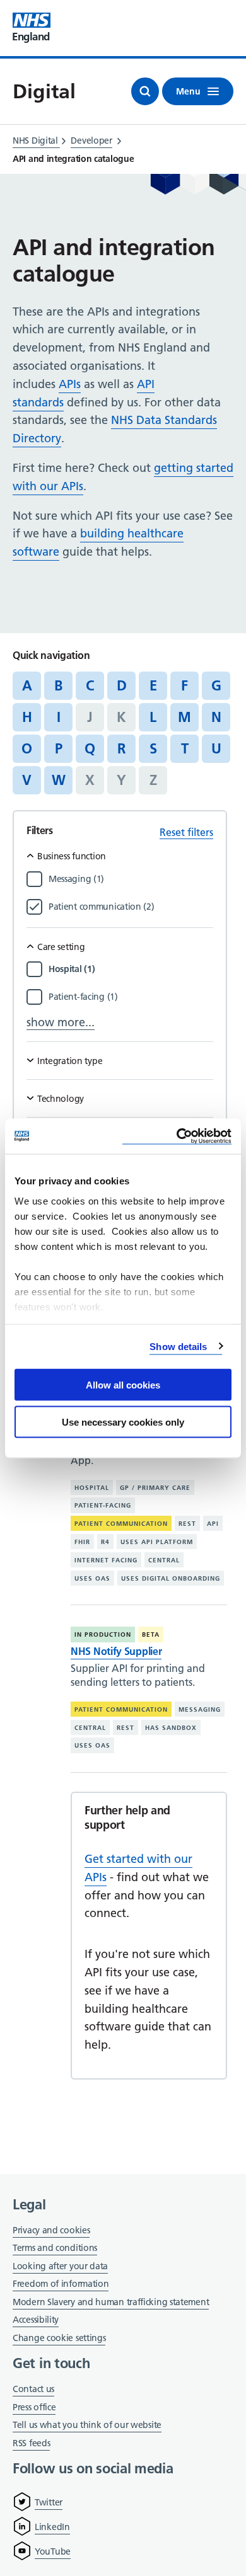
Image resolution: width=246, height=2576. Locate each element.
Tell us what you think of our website (87, 2425)
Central (164, 1560)
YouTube (53, 2551)
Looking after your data (60, 2266)
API (213, 1524)
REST (187, 1524)
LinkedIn (52, 2527)
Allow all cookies (123, 1385)
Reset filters (186, 832)
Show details (178, 1346)
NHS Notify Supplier (116, 1651)
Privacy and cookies (51, 2230)
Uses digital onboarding (171, 1578)
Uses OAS (92, 1578)
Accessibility (36, 2320)
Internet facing (106, 1560)
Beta (151, 1634)
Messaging (200, 1709)
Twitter (49, 2502)
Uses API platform (157, 1542)
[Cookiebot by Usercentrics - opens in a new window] (177, 1136)
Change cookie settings (59, 2339)
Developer (91, 140)
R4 (105, 1542)
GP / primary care (155, 1487)
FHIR (82, 1542)
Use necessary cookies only (123, 1422)
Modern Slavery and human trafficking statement (111, 2303)
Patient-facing (103, 1505)
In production (103, 1634)
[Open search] (145, 91)
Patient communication (121, 1524)
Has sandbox (171, 1728)
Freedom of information (61, 2284)
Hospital (92, 1487)
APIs (70, 384)
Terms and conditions (55, 2248)
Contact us (33, 2389)
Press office (34, 2408)
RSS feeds (31, 2443)
